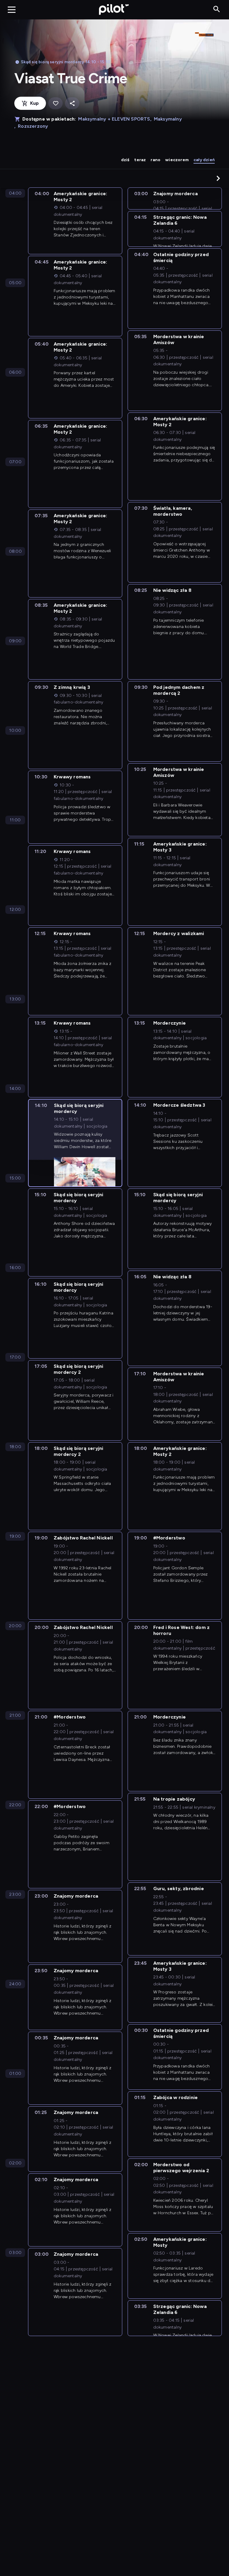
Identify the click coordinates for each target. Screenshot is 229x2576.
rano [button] (155, 160)
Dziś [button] (125, 160)
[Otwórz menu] (12, 10)
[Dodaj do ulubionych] (55, 103)
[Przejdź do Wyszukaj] (217, 9)
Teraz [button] (140, 160)
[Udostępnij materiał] (72, 103)
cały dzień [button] (204, 160)
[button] (218, 178)
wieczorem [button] (177, 160)
